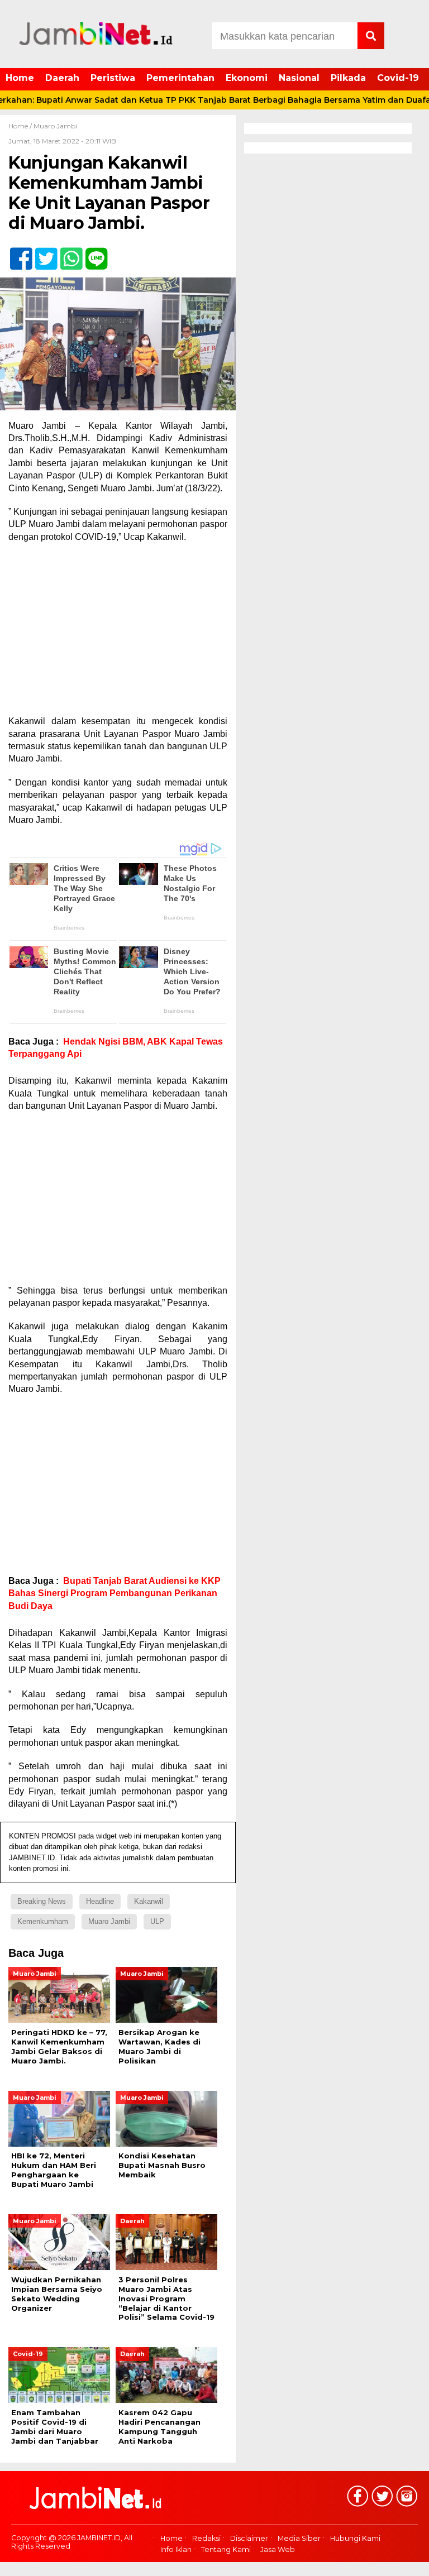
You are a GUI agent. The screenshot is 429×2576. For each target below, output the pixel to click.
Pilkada (348, 78)
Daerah (62, 78)
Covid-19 (398, 78)
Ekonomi (247, 78)
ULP (157, 1921)
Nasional (299, 78)
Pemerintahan (180, 78)
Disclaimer (249, 2538)
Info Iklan (176, 2549)
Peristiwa (113, 78)
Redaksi (206, 2538)
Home (20, 78)
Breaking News (42, 1901)
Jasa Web (278, 2549)
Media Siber (299, 2538)
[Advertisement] (118, 633)
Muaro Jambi (55, 126)
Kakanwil (149, 1901)
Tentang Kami (226, 2549)
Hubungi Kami (355, 2538)
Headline (100, 1901)
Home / (21, 126)
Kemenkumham (43, 1921)
